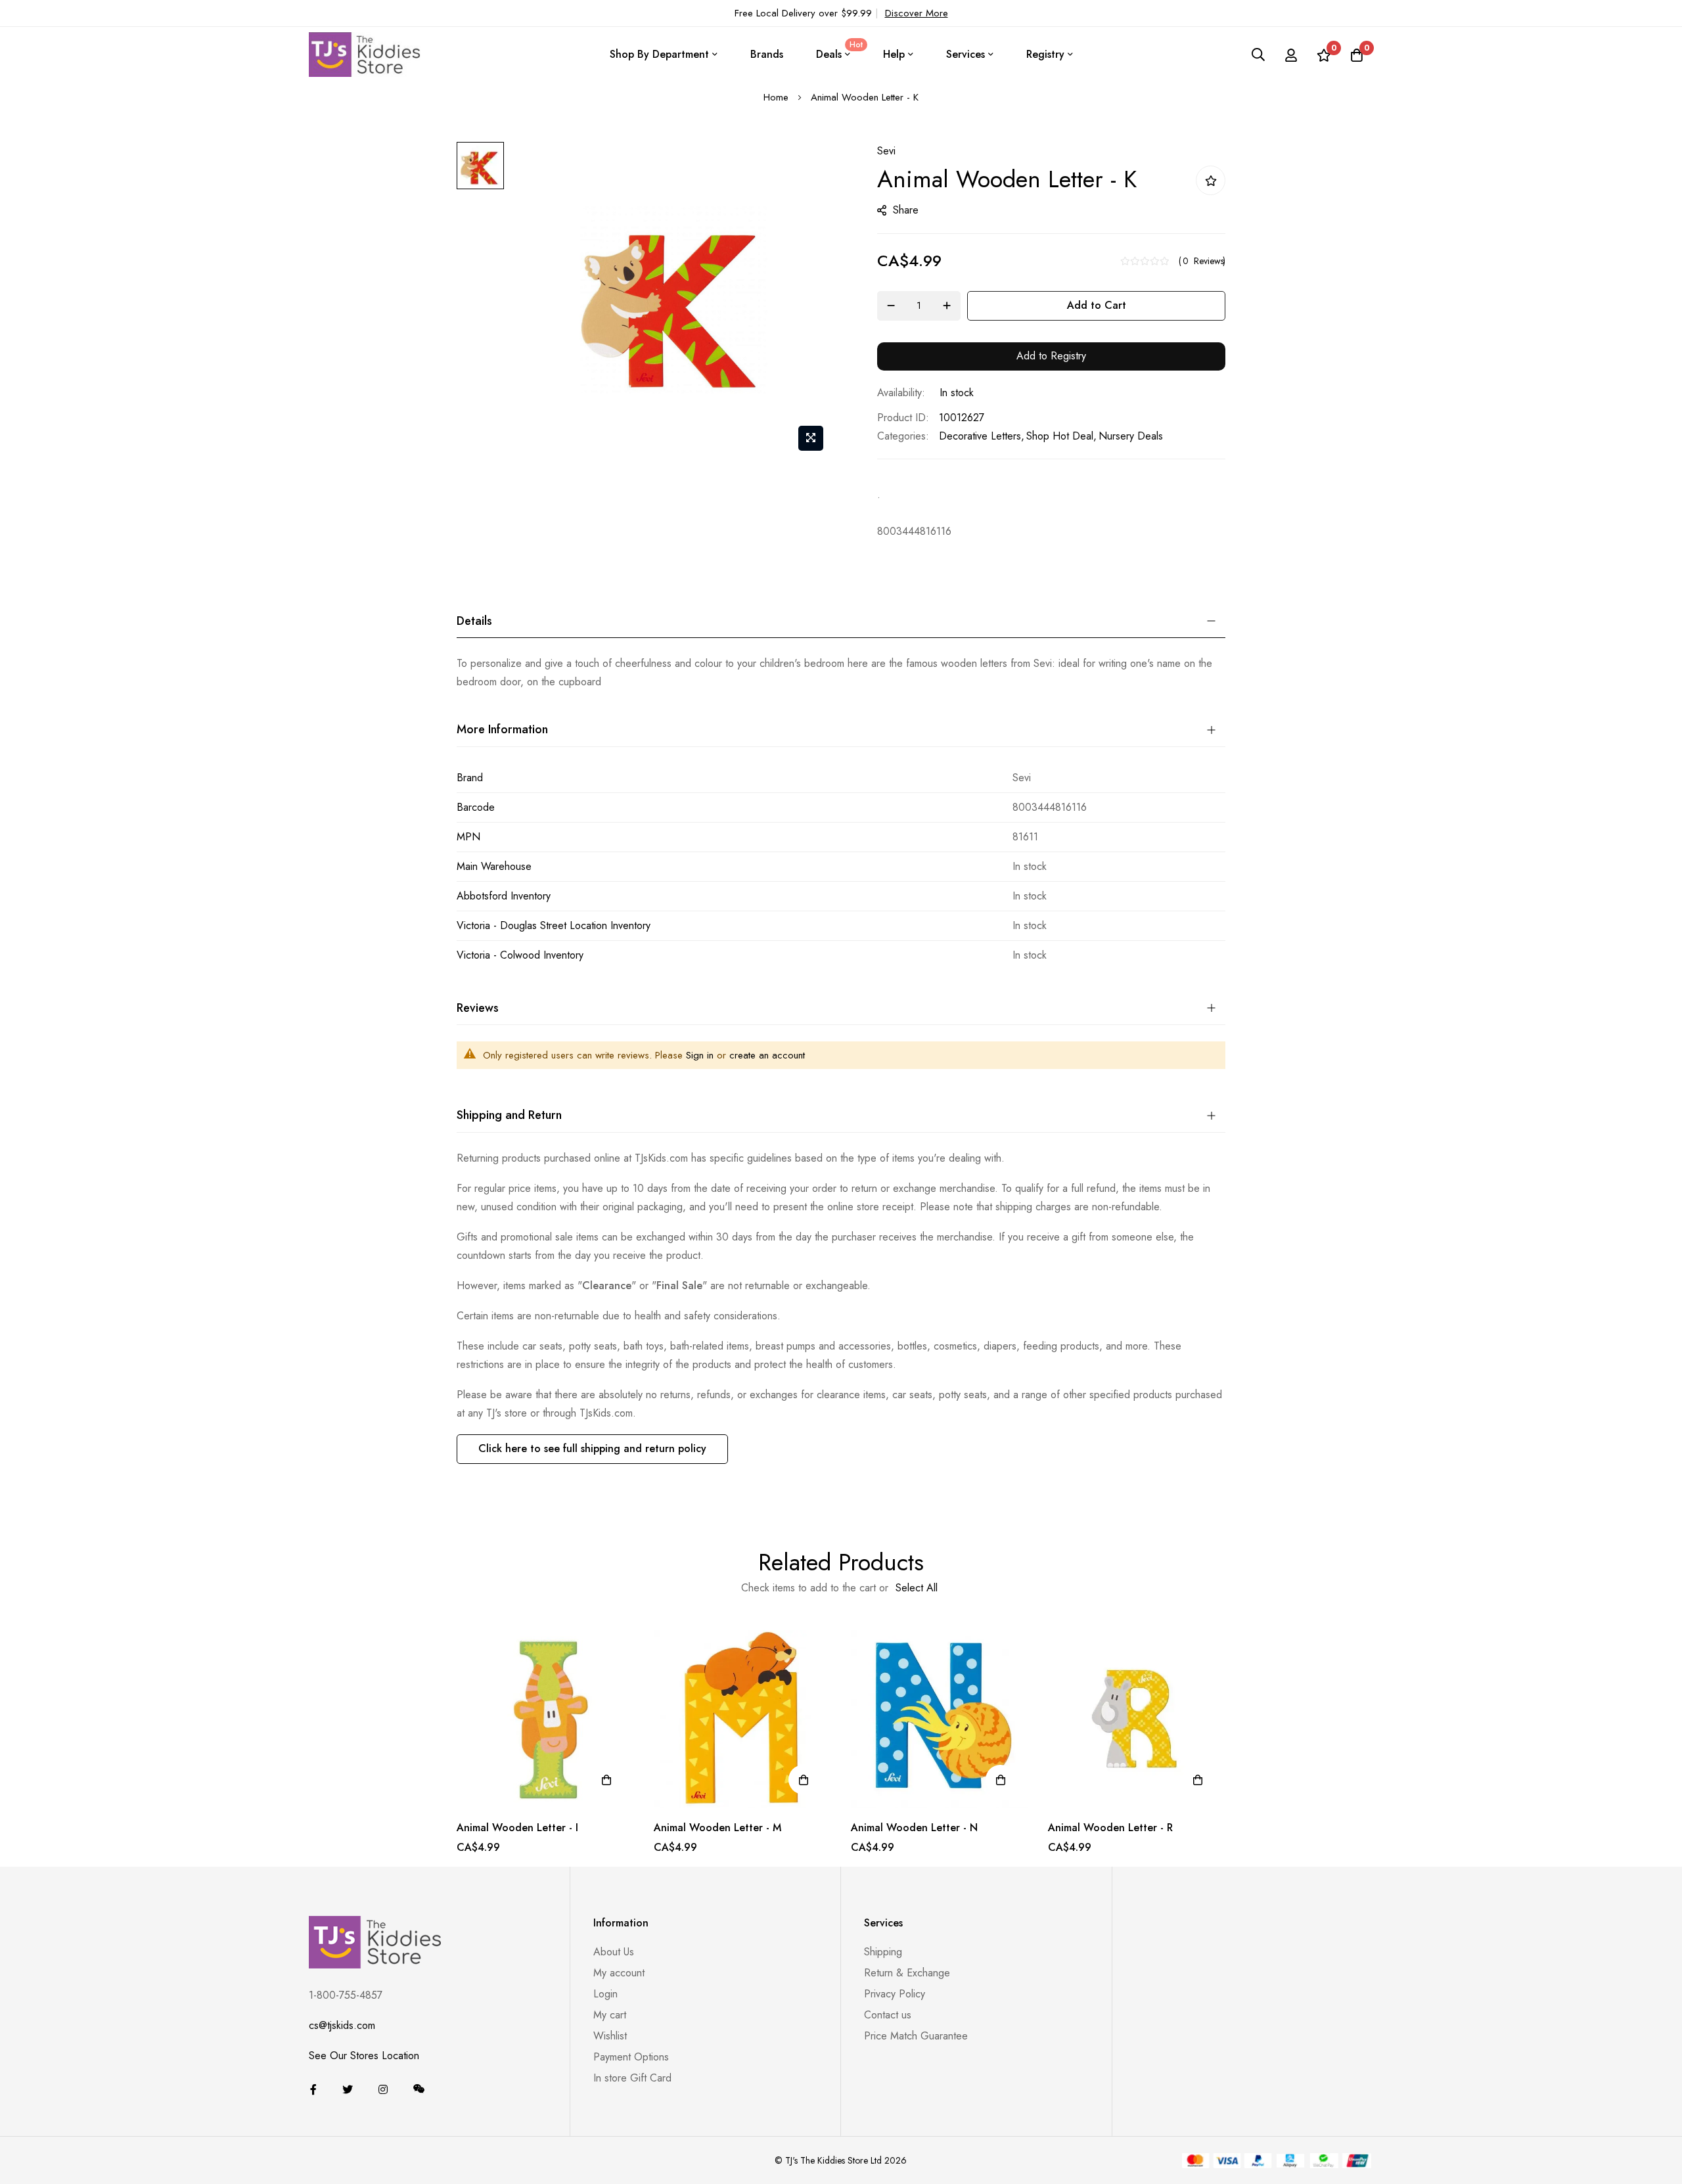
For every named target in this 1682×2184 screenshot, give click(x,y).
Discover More (917, 13)
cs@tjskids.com (342, 2025)
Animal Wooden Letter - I (517, 1828)
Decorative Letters (980, 436)
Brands (767, 54)
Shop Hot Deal (1060, 436)
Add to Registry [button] (1051, 356)
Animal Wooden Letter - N (914, 1828)
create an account (767, 1055)
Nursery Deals (1131, 436)
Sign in (700, 1055)
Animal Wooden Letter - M (717, 1828)
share (906, 210)
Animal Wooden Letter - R (1110, 1828)
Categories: (903, 436)
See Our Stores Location (364, 2056)
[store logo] (365, 54)
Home (776, 97)
